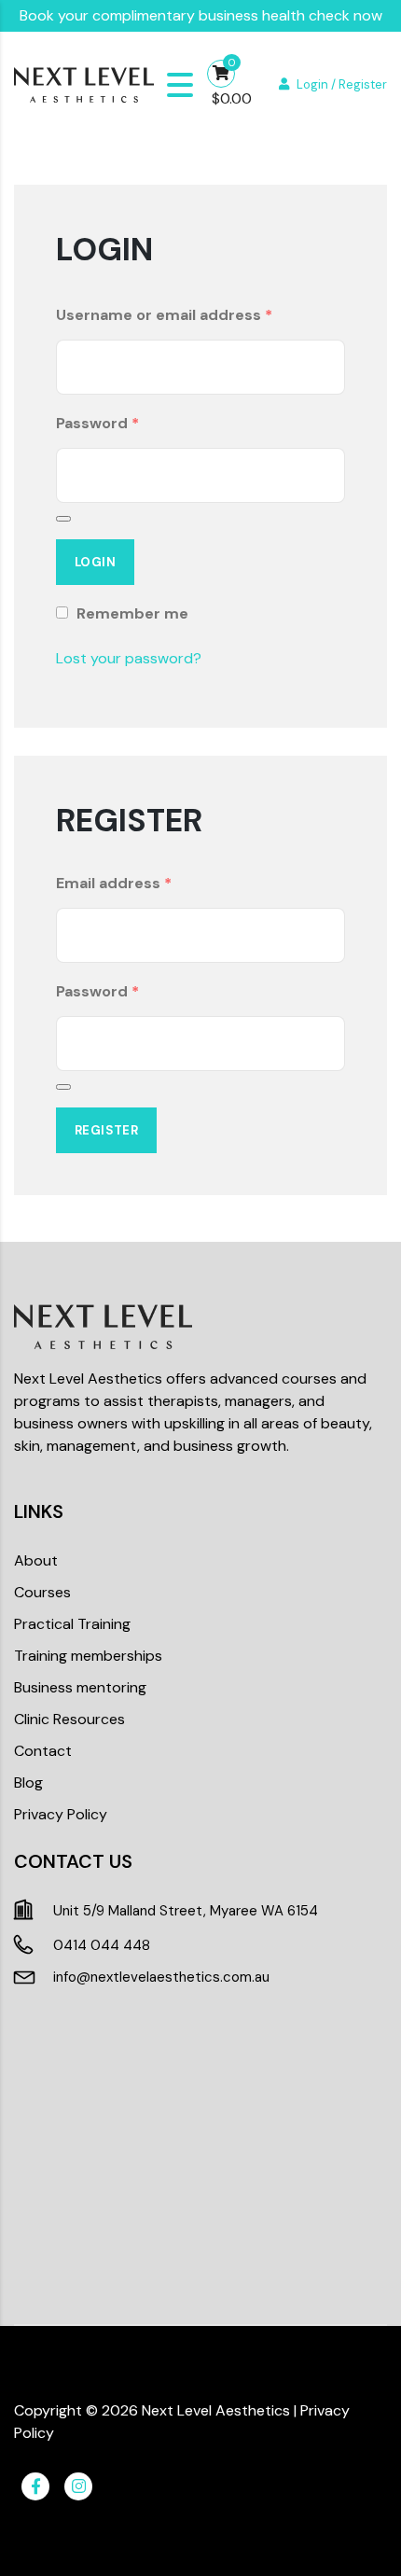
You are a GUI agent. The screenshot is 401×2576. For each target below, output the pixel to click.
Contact (43, 1751)
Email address (114, 883)
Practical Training (72, 1624)
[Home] (84, 84)
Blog (28, 1782)
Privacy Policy (61, 1814)
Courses (42, 1592)
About (36, 1560)
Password (97, 423)
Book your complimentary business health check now (201, 15)
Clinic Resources (69, 1719)
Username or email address (164, 315)
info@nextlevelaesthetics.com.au (161, 1977)
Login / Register (342, 84)
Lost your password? (129, 658)
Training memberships (88, 1656)
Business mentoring (80, 1687)
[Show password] (63, 519)
